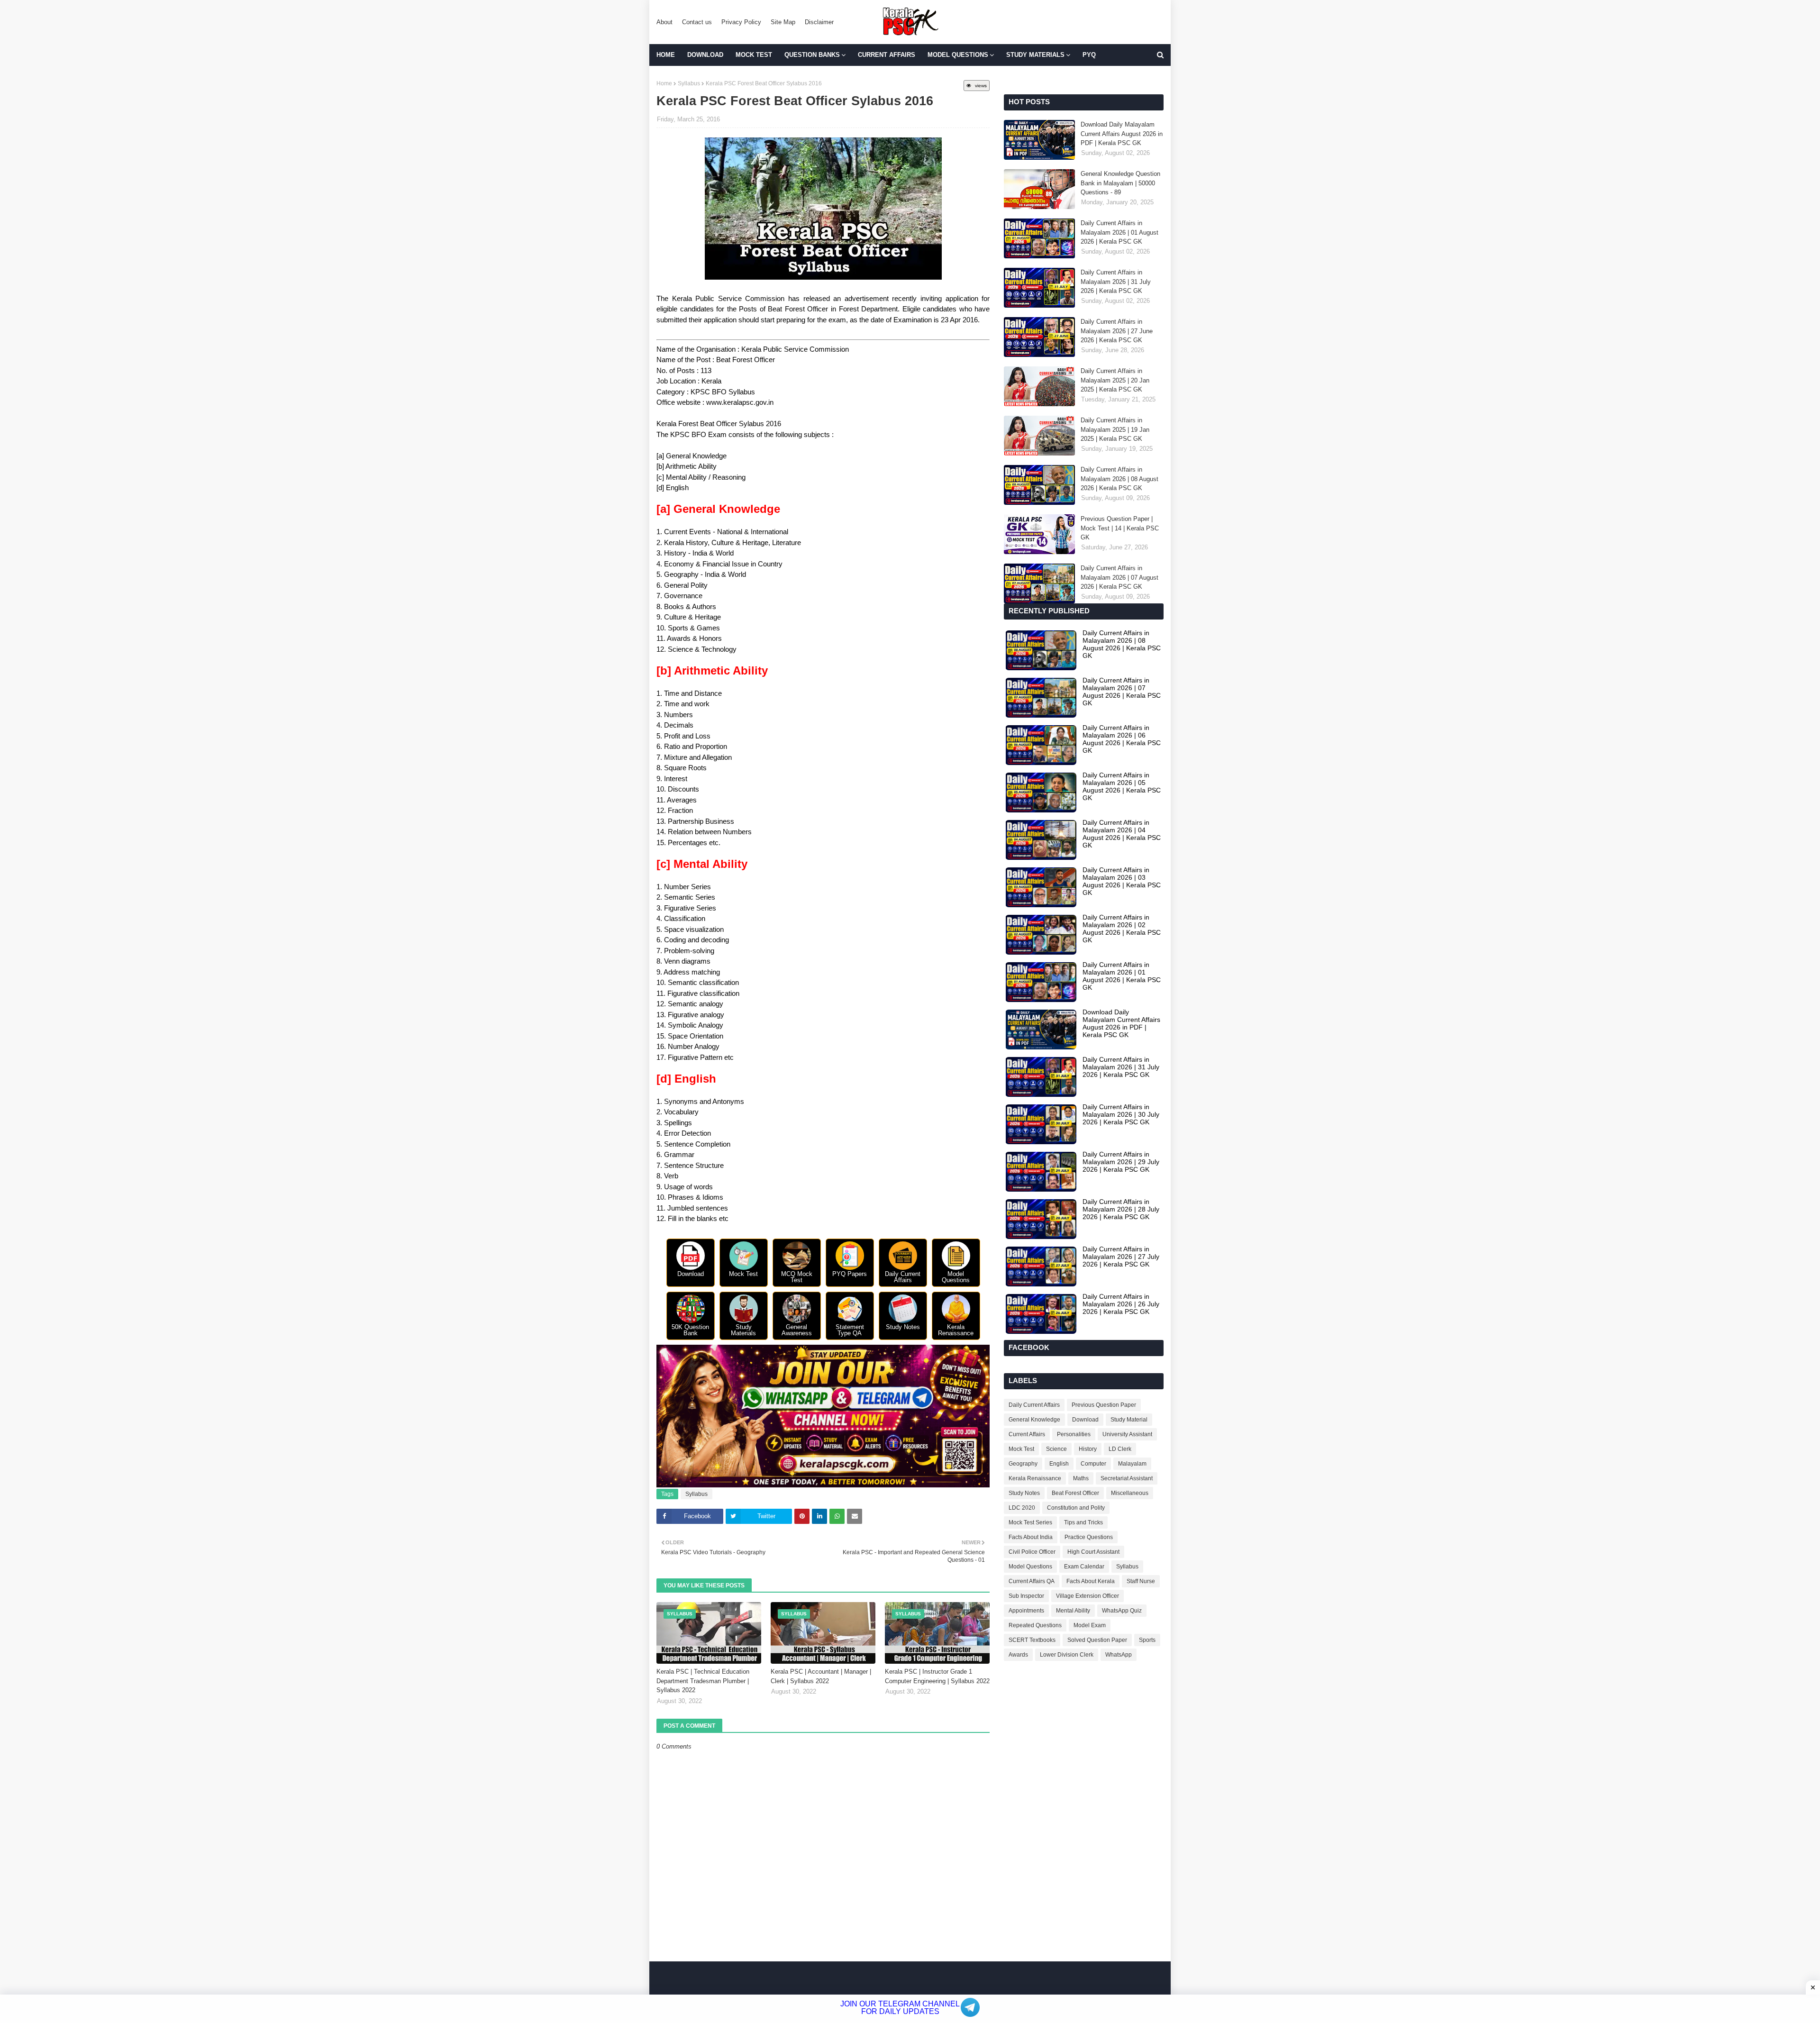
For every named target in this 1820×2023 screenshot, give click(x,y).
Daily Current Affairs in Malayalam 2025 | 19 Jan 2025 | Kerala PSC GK (1115, 429)
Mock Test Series (1030, 1522)
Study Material (1129, 1420)
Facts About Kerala (1091, 1581)
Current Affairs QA (1032, 1581)
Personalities (1074, 1434)
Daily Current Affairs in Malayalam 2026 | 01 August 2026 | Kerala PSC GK (1119, 232)
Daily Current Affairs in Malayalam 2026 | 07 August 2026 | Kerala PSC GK (1119, 577)
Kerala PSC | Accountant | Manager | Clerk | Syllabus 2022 (821, 1676)
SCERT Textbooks (1032, 1640)
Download (1085, 1420)
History (1088, 1449)
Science (1056, 1449)
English (1059, 1464)
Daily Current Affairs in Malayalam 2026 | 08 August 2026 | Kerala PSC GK (1119, 479)
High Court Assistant (1093, 1552)
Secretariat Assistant (1127, 1478)
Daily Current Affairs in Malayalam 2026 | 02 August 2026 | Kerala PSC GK (1122, 929)
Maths (1081, 1478)
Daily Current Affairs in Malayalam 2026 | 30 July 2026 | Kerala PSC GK (1121, 1114)
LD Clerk (1120, 1449)
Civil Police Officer (1032, 1552)
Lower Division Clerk (1067, 1655)
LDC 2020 (1022, 1508)
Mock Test (1021, 1449)
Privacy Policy (741, 22)
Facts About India (1031, 1537)
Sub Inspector (1026, 1596)
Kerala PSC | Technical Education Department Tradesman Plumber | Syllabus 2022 (703, 1681)
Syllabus (689, 83)
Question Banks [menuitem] (812, 55)
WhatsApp (1119, 1655)
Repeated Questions (1035, 1625)
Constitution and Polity (1076, 1508)
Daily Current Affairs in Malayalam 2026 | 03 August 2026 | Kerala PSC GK (1122, 881)
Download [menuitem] (705, 55)
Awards (1018, 1655)
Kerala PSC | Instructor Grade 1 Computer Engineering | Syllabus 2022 (937, 1676)
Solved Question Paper (1097, 1640)
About (664, 22)
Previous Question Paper (1104, 1405)
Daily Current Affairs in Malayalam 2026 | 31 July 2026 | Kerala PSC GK (1116, 282)
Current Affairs (1027, 1434)
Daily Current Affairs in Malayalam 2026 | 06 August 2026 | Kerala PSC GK (1122, 739)
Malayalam (1132, 1464)
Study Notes (1024, 1493)
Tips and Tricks (1083, 1522)
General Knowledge (1034, 1420)
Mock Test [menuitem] (754, 55)
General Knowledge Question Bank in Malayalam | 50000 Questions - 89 (1120, 183)
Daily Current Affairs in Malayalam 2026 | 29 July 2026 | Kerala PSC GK (1121, 1162)
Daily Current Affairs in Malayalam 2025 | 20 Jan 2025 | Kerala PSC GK (1115, 380)
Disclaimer (819, 22)
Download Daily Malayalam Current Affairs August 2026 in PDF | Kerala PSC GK (1122, 134)
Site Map (783, 22)
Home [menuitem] (666, 55)
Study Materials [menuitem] (1035, 55)
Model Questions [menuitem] (958, 55)
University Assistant (1127, 1434)
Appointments (1026, 1611)
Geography (1023, 1464)
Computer (1093, 1464)
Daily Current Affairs (1034, 1405)
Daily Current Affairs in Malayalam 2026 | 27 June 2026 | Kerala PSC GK (1117, 331)
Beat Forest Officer (1075, 1493)
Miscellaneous (1130, 1493)
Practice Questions (1089, 1537)
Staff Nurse (1141, 1581)
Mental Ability (1073, 1611)
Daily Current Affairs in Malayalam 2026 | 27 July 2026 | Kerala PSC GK (1121, 1257)
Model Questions (1030, 1567)
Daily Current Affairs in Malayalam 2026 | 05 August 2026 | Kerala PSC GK (1122, 786)
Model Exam (1090, 1625)
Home (664, 83)
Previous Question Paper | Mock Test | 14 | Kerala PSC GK (1120, 528)
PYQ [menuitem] (1089, 55)
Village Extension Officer (1087, 1596)
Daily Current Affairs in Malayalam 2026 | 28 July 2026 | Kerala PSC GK (1121, 1209)
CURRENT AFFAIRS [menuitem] (887, 55)
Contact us (697, 22)
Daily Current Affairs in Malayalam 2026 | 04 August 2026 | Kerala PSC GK (1122, 834)
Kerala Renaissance (1035, 1478)
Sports (1147, 1640)
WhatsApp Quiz (1122, 1611)
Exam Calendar (1084, 1567)
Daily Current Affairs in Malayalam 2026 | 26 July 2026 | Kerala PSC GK (1121, 1304)
